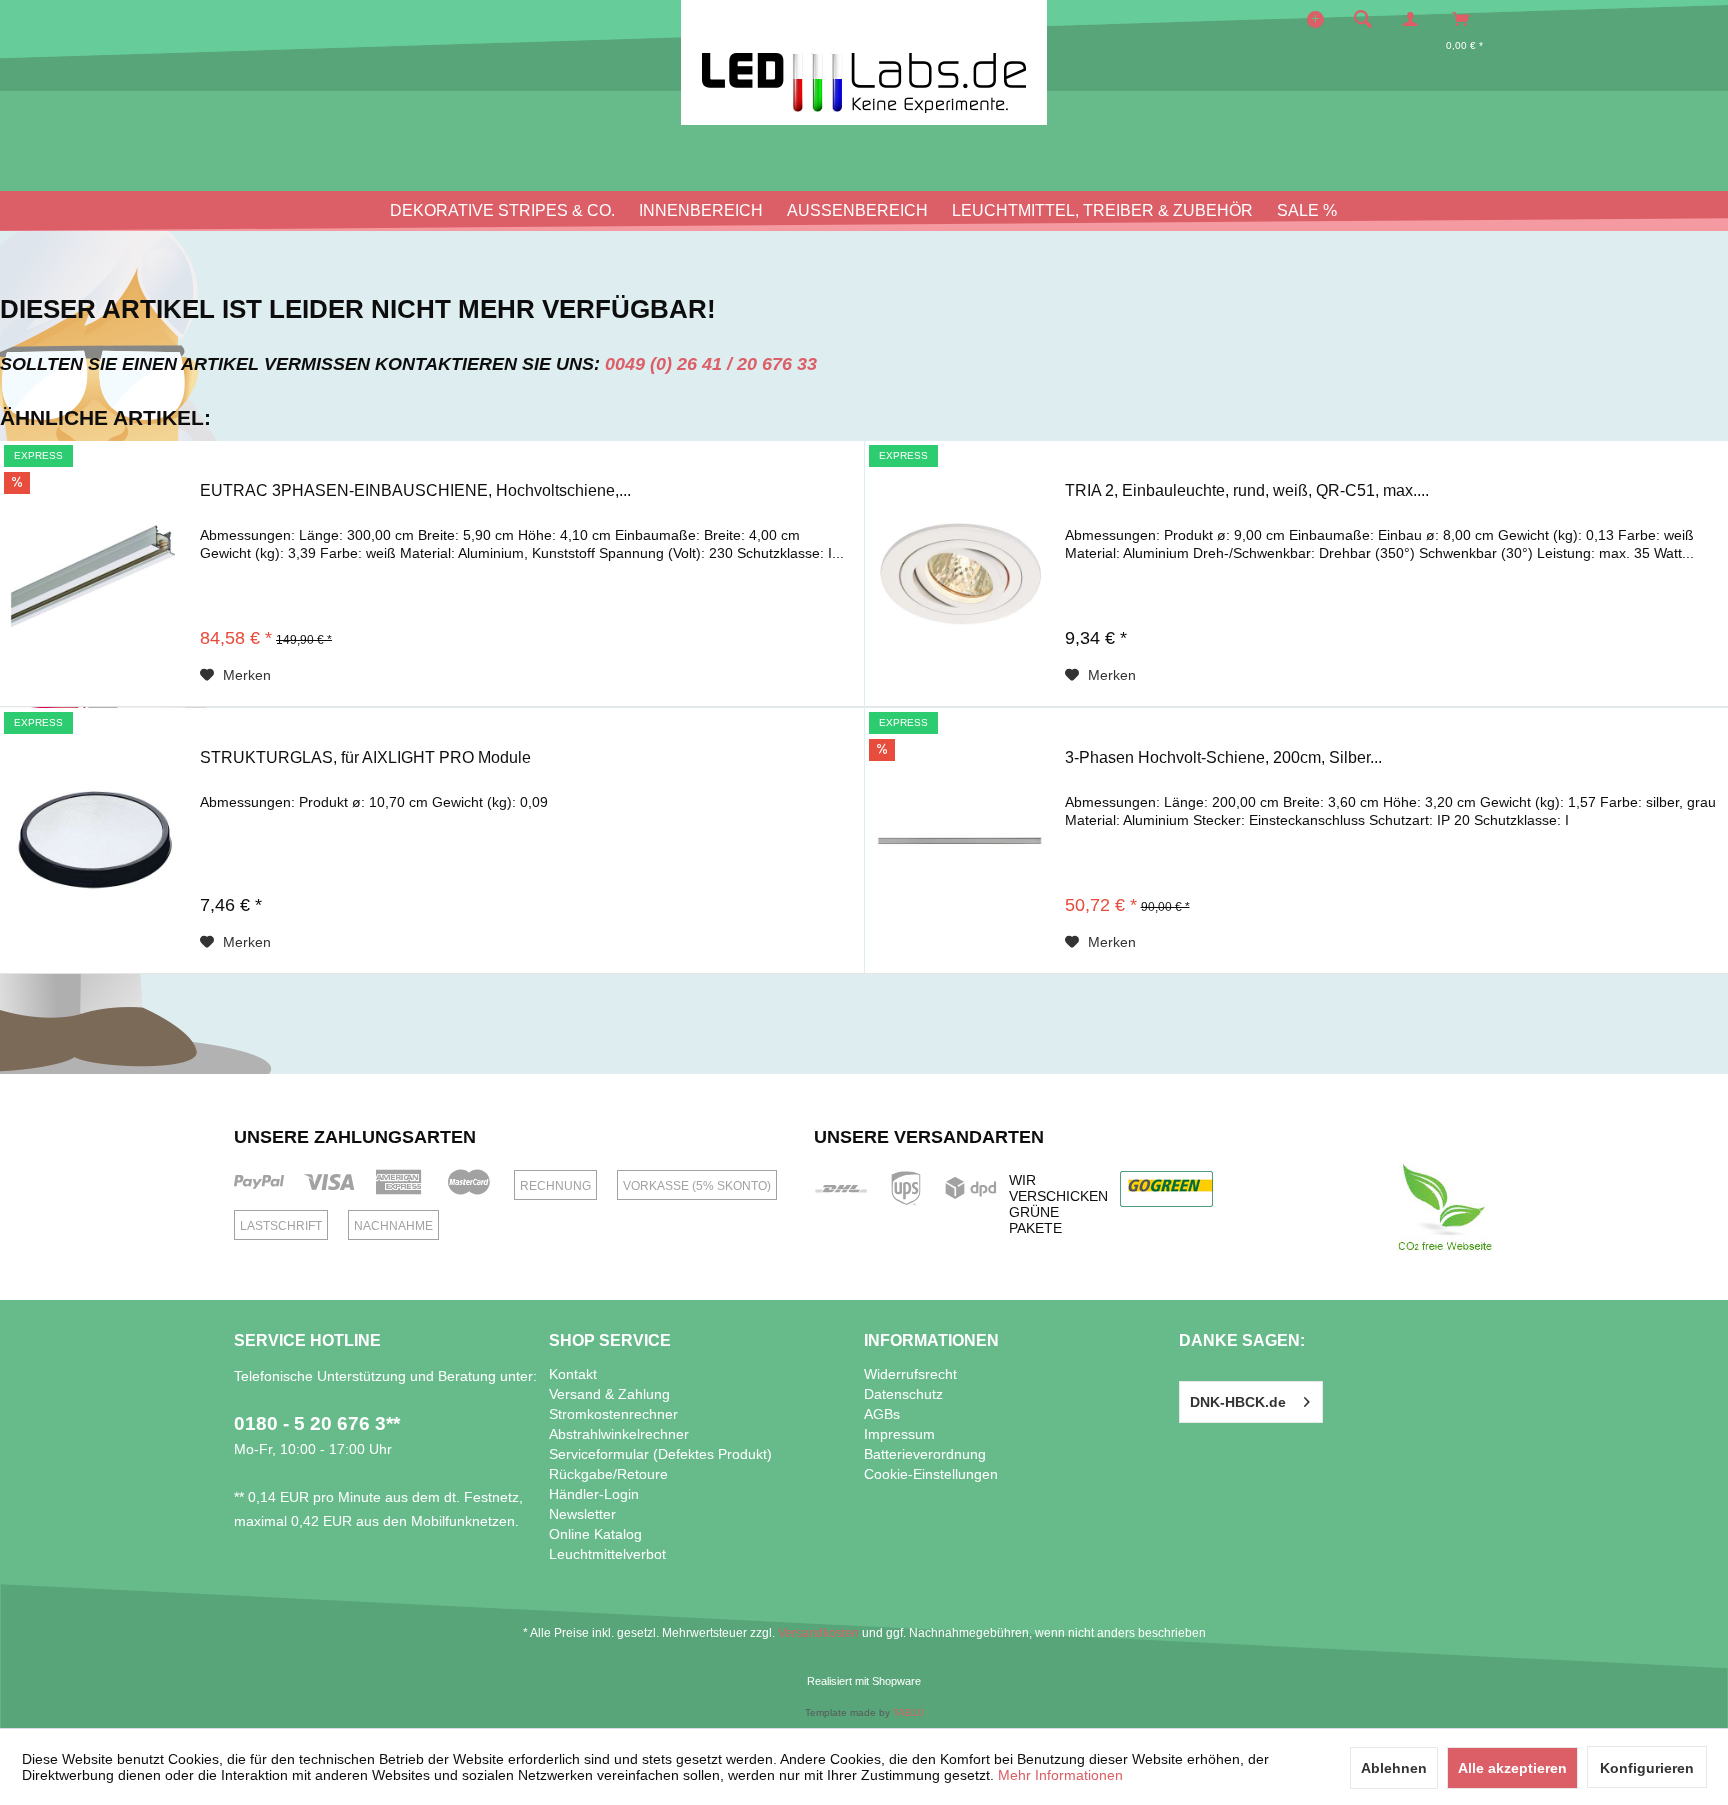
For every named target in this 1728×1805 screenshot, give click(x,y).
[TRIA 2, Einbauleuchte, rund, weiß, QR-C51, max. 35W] (960, 574)
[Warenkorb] (1466, 19)
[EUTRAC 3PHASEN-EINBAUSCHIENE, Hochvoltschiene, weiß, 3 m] (95, 574)
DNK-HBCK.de (1238, 1402)
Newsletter (582, 1514)
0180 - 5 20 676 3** (317, 1423)
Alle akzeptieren (1512, 1768)
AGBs (882, 1414)
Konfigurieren (1647, 1768)
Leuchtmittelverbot (607, 1554)
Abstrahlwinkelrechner (619, 1434)
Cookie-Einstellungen (931, 1474)
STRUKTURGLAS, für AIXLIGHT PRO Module (365, 757)
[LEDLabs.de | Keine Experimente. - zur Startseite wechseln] (864, 62)
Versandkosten (818, 1633)
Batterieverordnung (925, 1454)
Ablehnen (1394, 1768)
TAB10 (908, 1712)
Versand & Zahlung (609, 1394)
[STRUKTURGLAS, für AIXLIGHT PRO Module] (95, 841)
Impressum (899, 1434)
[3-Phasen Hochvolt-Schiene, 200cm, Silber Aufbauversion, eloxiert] (960, 841)
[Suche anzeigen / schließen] (1363, 19)
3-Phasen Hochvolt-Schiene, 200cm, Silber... (1223, 757)
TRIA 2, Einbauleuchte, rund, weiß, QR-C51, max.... (1247, 490)
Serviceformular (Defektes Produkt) (660, 1454)
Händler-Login (594, 1494)
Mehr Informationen (1060, 1775)
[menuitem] (1369, 19)
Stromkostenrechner (613, 1414)
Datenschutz (903, 1394)
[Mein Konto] (1415, 19)
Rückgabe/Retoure (608, 1474)
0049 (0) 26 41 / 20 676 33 (711, 364)
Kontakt (573, 1374)
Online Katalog (595, 1534)
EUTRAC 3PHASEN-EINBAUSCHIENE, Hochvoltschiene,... (415, 490)
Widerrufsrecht (910, 1374)
